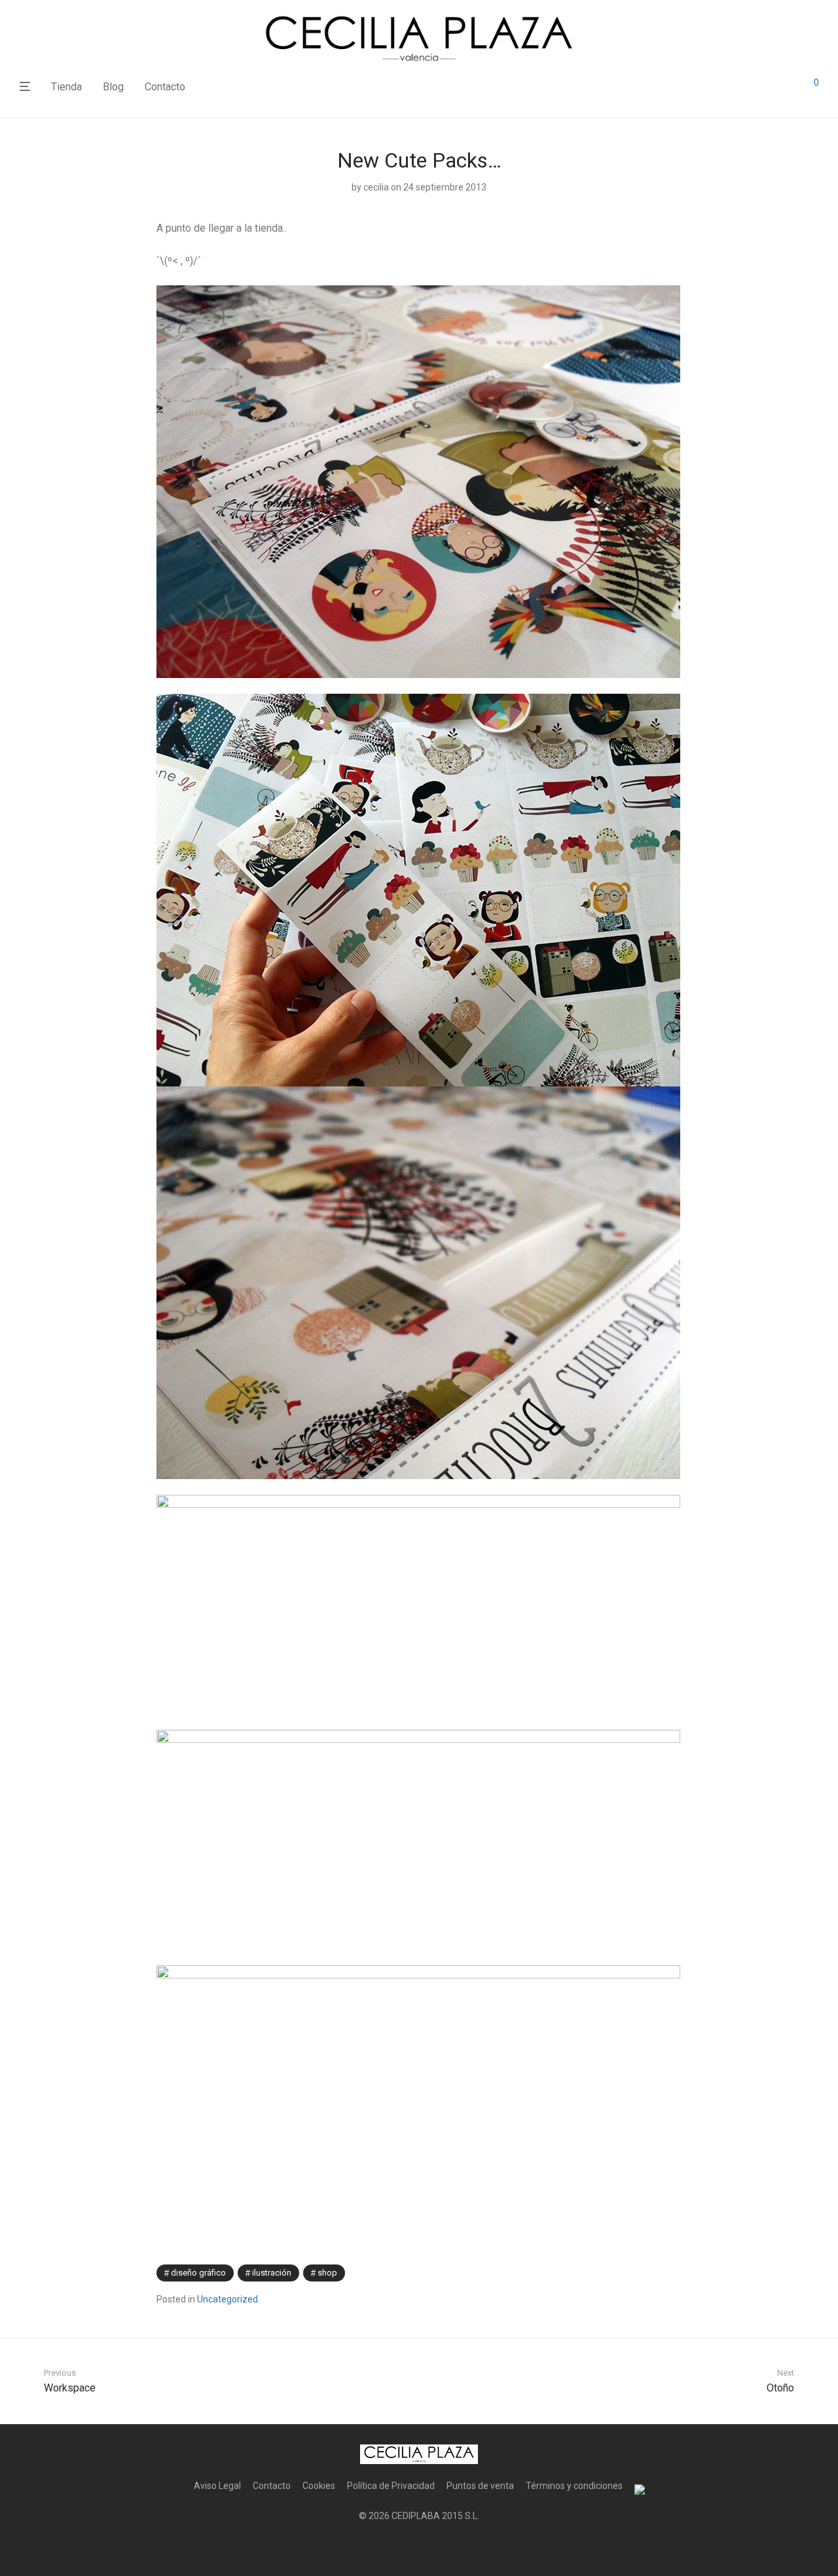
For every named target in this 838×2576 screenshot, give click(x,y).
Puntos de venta (480, 2486)
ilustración (272, 2273)
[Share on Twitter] (659, 2273)
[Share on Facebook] (640, 2273)
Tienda (66, 87)
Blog (113, 87)
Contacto (165, 87)
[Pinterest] (440, 2547)
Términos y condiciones (574, 2486)
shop (327, 2273)
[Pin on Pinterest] (678, 2273)
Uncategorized (228, 2299)
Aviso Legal (217, 2486)
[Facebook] (398, 2547)
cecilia (376, 187)
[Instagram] (419, 2547)
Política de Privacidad (391, 2486)
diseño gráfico (198, 2273)
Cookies (319, 2486)
